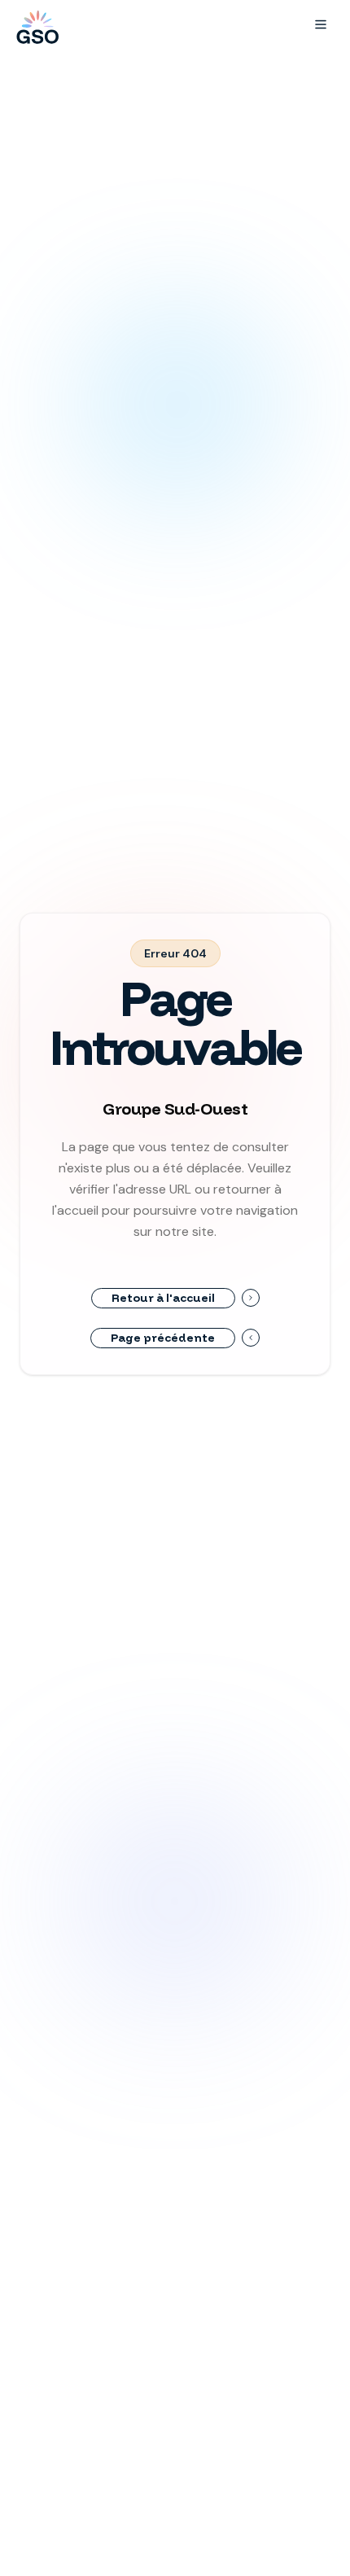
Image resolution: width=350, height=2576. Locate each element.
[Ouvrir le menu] (321, 24)
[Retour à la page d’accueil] (36, 24)
